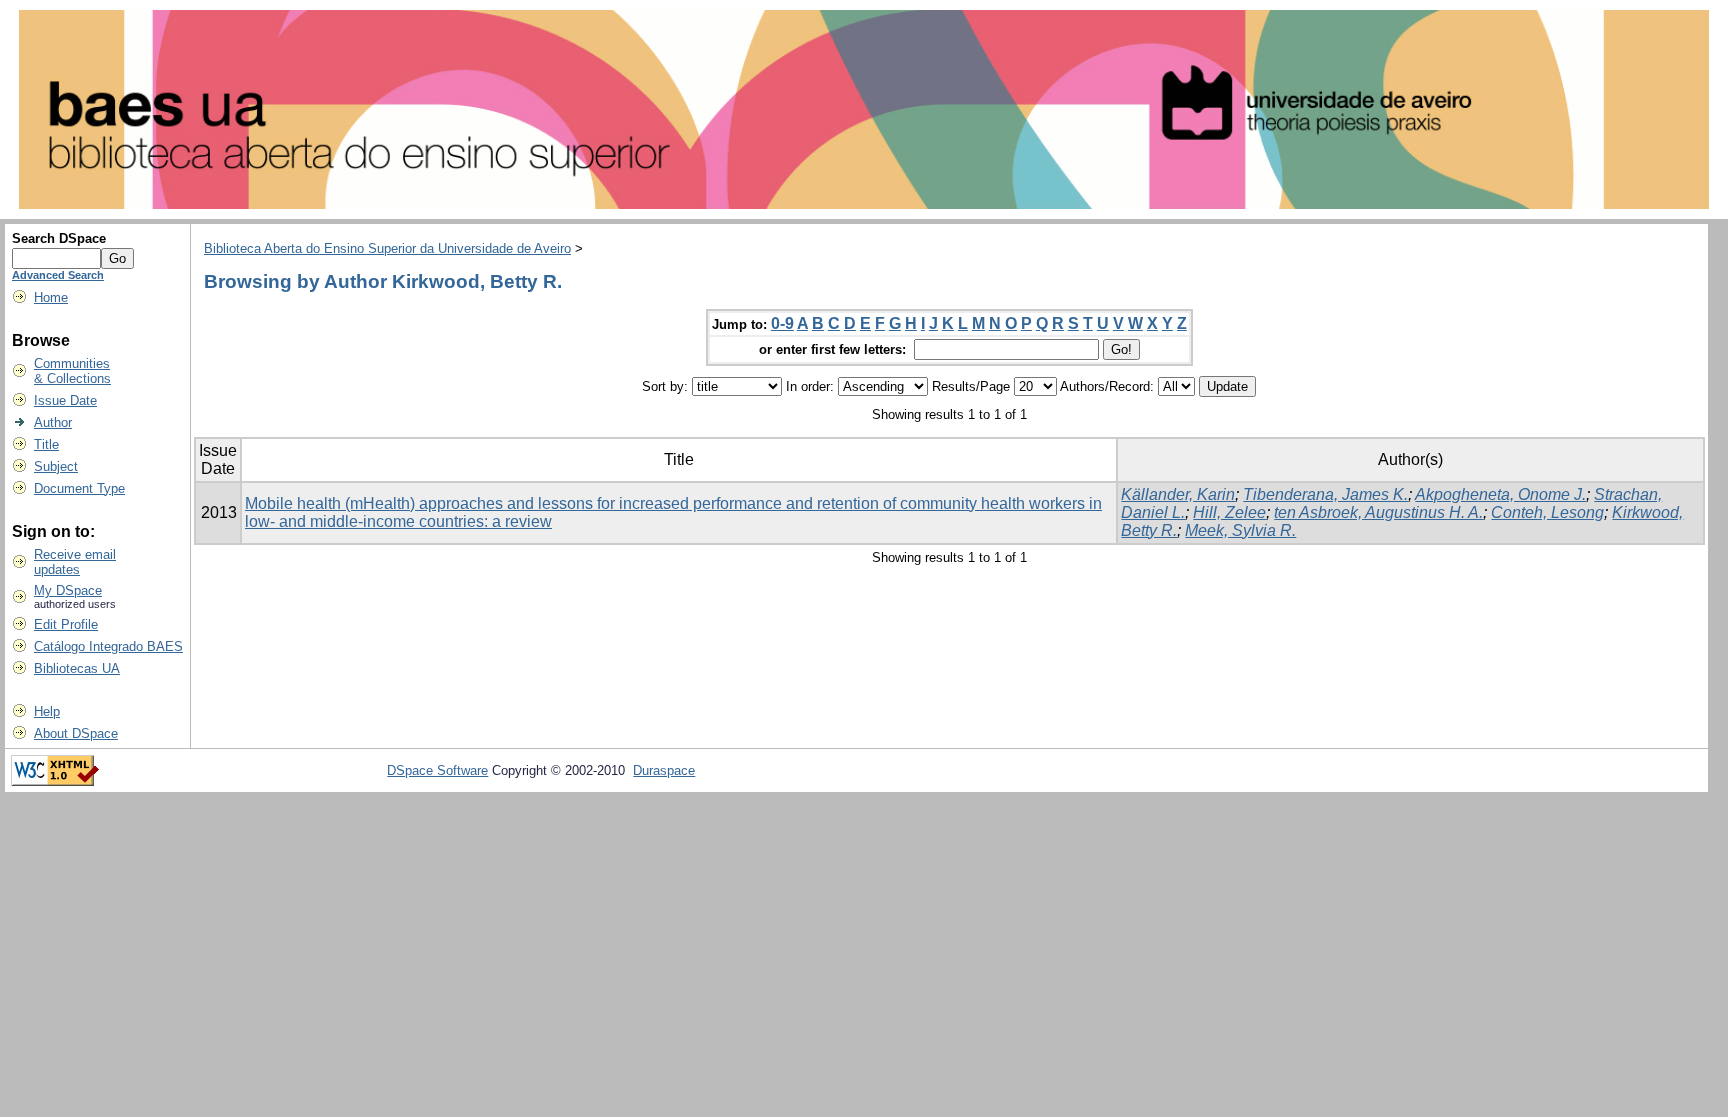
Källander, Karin (1178, 494)
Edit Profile (66, 624)
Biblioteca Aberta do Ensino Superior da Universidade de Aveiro (387, 248)
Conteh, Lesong (1547, 512)
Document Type (79, 488)
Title (46, 444)
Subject (56, 466)
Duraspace (664, 770)
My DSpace (68, 590)
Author (53, 422)
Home (51, 297)
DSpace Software (437, 770)
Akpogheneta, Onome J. (1500, 494)
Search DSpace (59, 238)
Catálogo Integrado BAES (108, 646)
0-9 (782, 323)
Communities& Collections (72, 371)
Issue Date (65, 400)
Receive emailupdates (75, 562)
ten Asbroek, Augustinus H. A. (1378, 512)
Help (47, 711)
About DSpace (76, 733)
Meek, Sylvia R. (1240, 530)
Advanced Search (58, 275)
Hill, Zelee (1229, 512)
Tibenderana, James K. (1325, 494)
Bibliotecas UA (77, 668)
